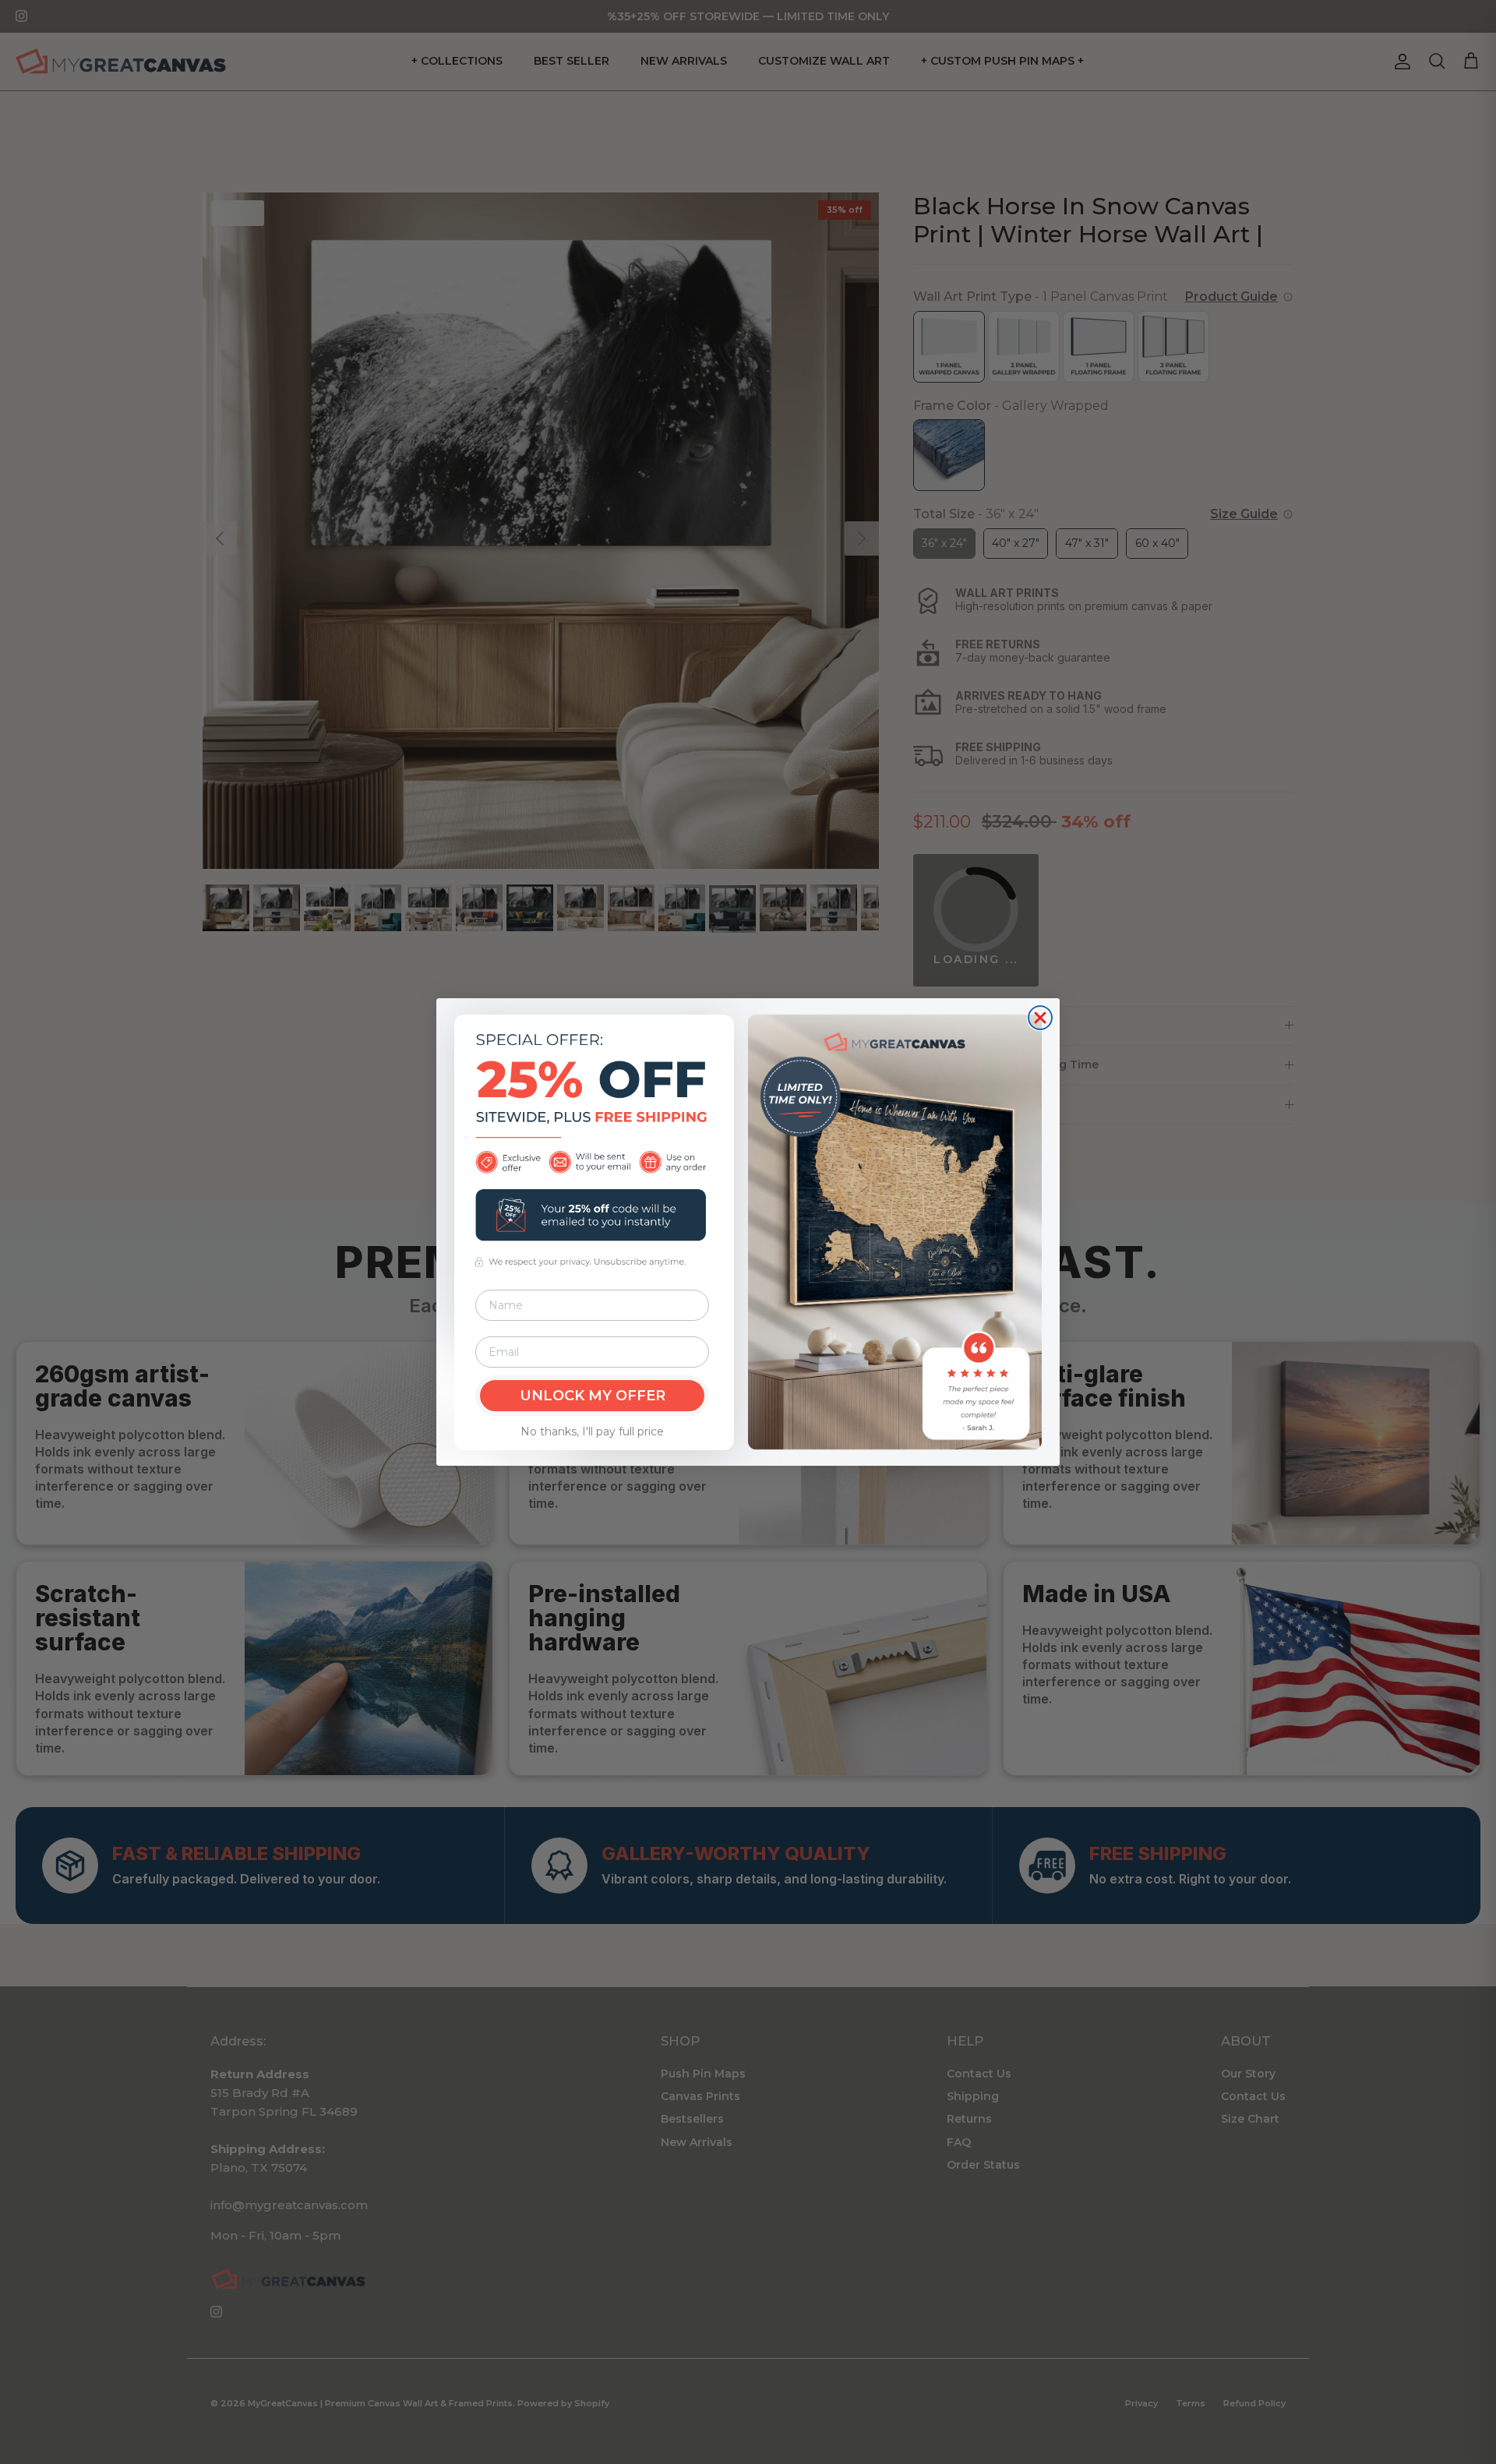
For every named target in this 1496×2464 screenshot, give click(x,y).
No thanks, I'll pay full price (592, 1431)
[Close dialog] (1040, 1018)
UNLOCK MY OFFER (593, 1396)
